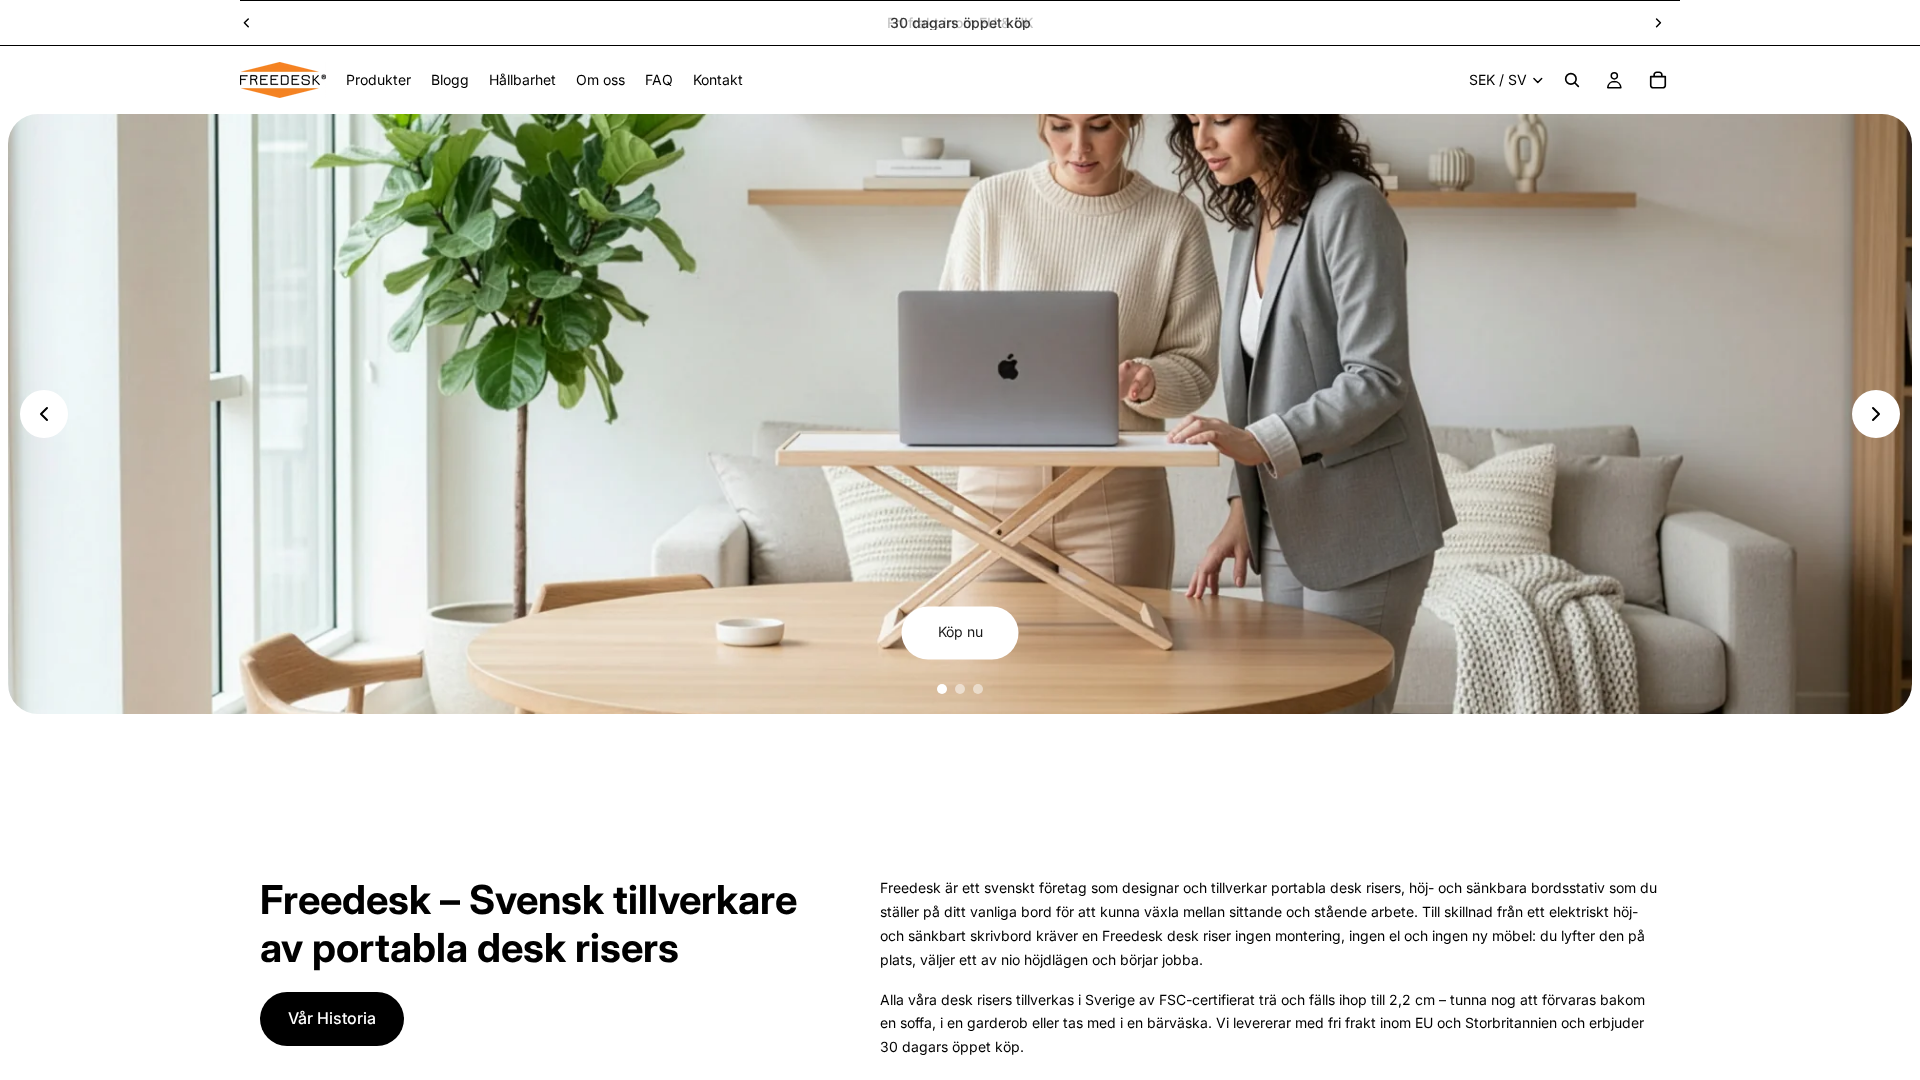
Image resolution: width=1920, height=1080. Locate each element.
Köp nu (960, 632)
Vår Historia (332, 1018)
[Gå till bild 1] (942, 689)
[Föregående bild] (247, 23)
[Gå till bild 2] (960, 689)
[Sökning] (1572, 80)
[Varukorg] (1658, 80)
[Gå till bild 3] (978, 689)
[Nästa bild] (1658, 23)
